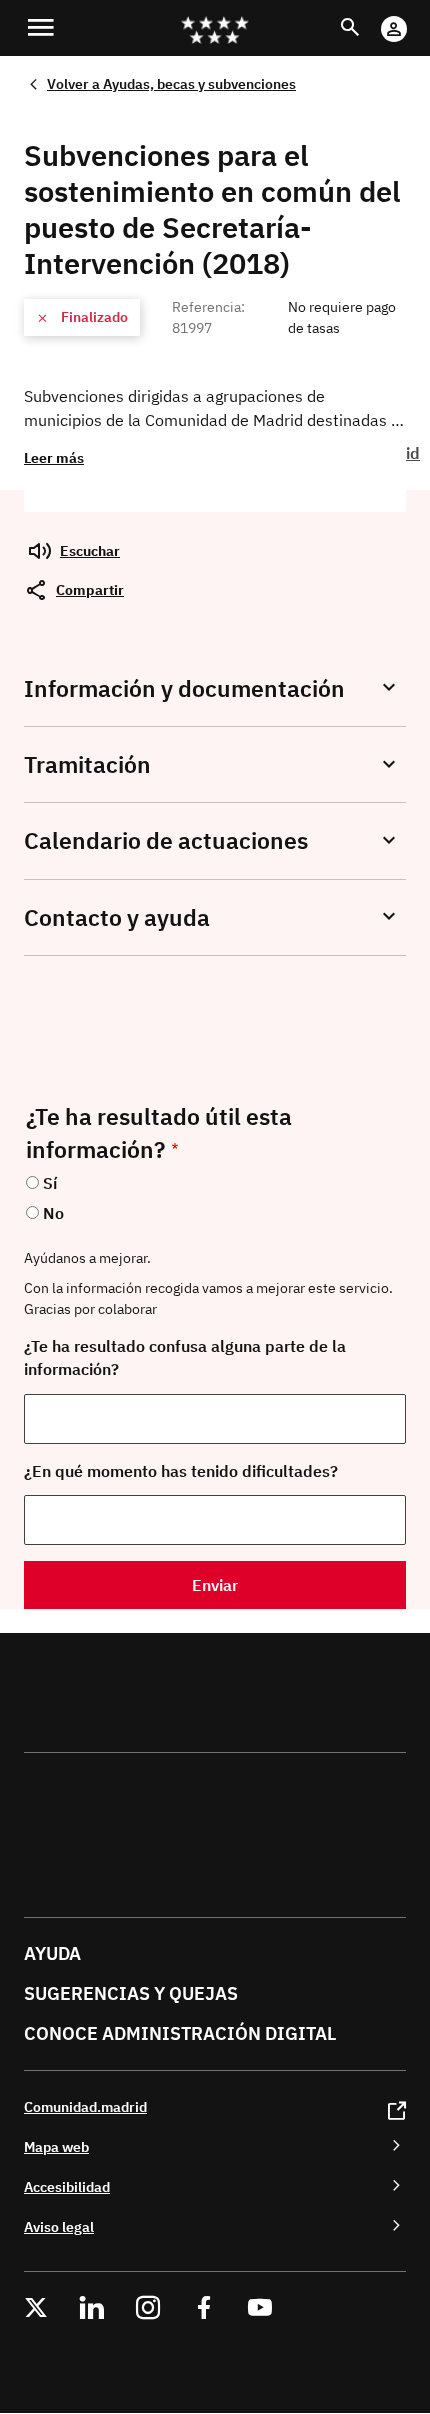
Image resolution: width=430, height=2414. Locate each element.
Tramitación (87, 764)
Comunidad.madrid (85, 2106)
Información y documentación (184, 688)
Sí (50, 1183)
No (53, 1213)
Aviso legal (59, 2226)
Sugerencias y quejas (131, 1993)
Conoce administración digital (180, 2033)
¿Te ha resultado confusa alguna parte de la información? (185, 1357)
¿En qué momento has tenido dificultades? (181, 1471)
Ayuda (52, 1953)
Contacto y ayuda (117, 917)
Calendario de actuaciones (166, 840)
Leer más (54, 457)
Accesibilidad (67, 2186)
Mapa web (56, 2146)
